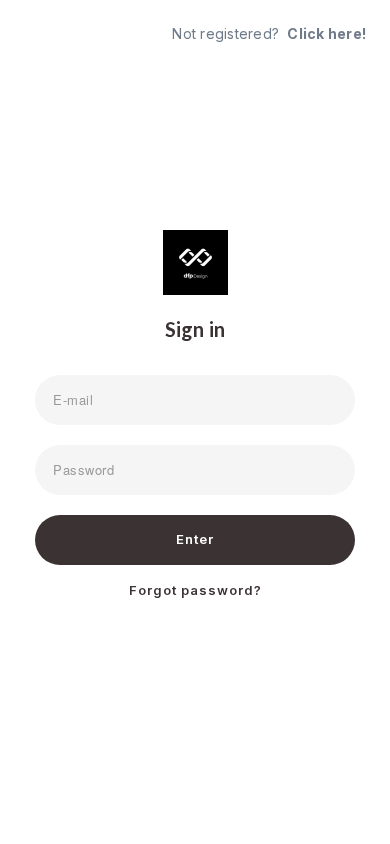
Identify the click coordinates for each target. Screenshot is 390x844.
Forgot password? (195, 590)
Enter (195, 539)
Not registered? (269, 33)
